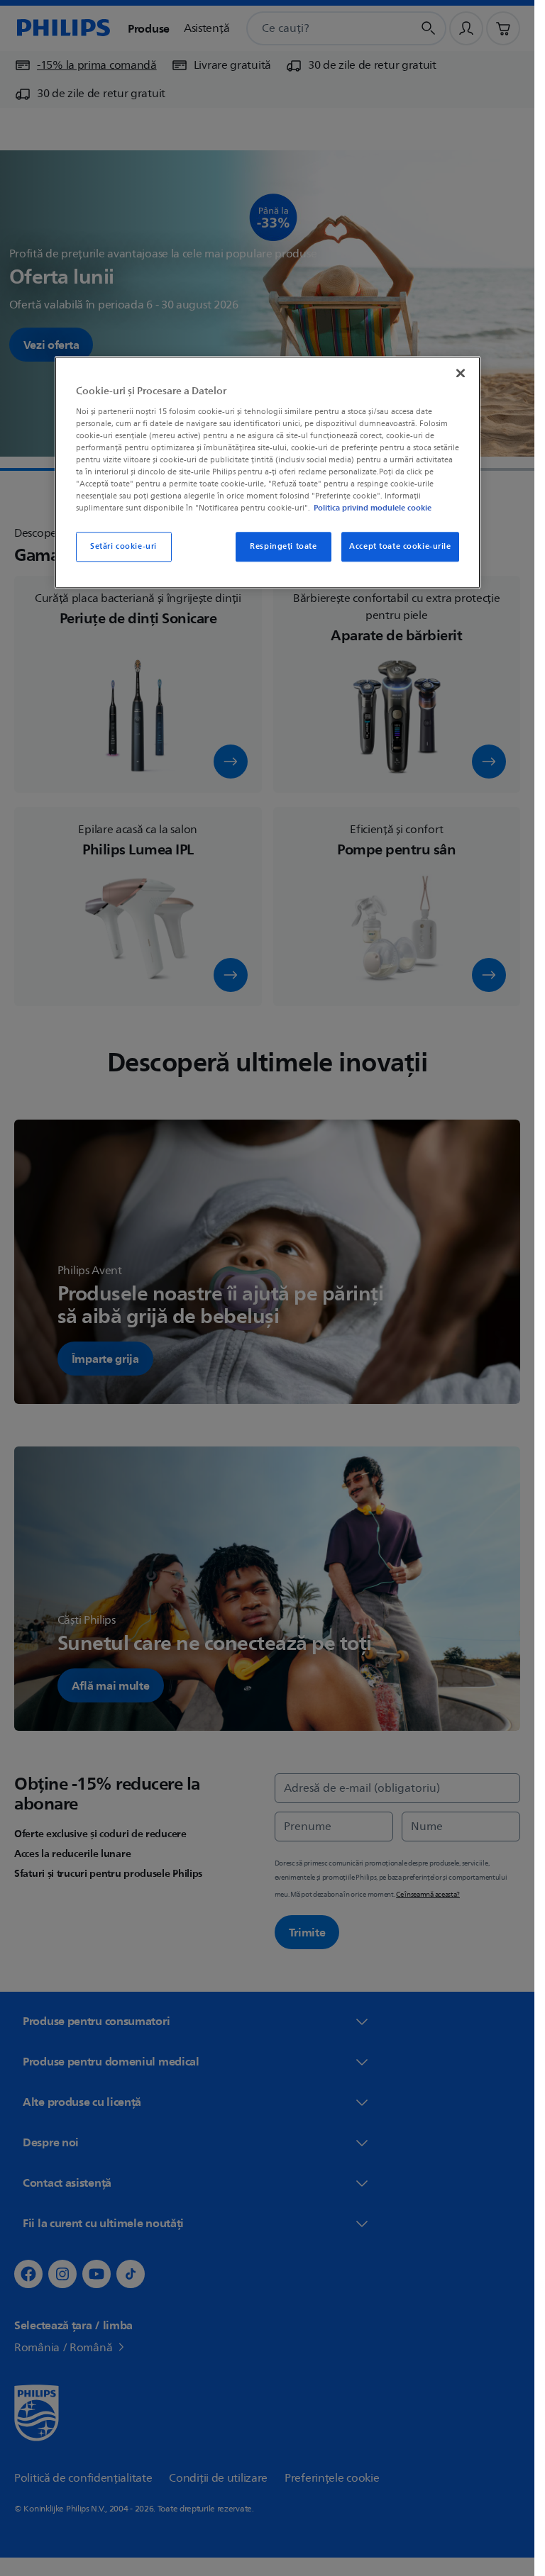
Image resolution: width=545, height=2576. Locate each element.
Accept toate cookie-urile (400, 546)
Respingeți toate (283, 546)
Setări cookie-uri (123, 546)
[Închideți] (461, 373)
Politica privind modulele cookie (373, 508)
